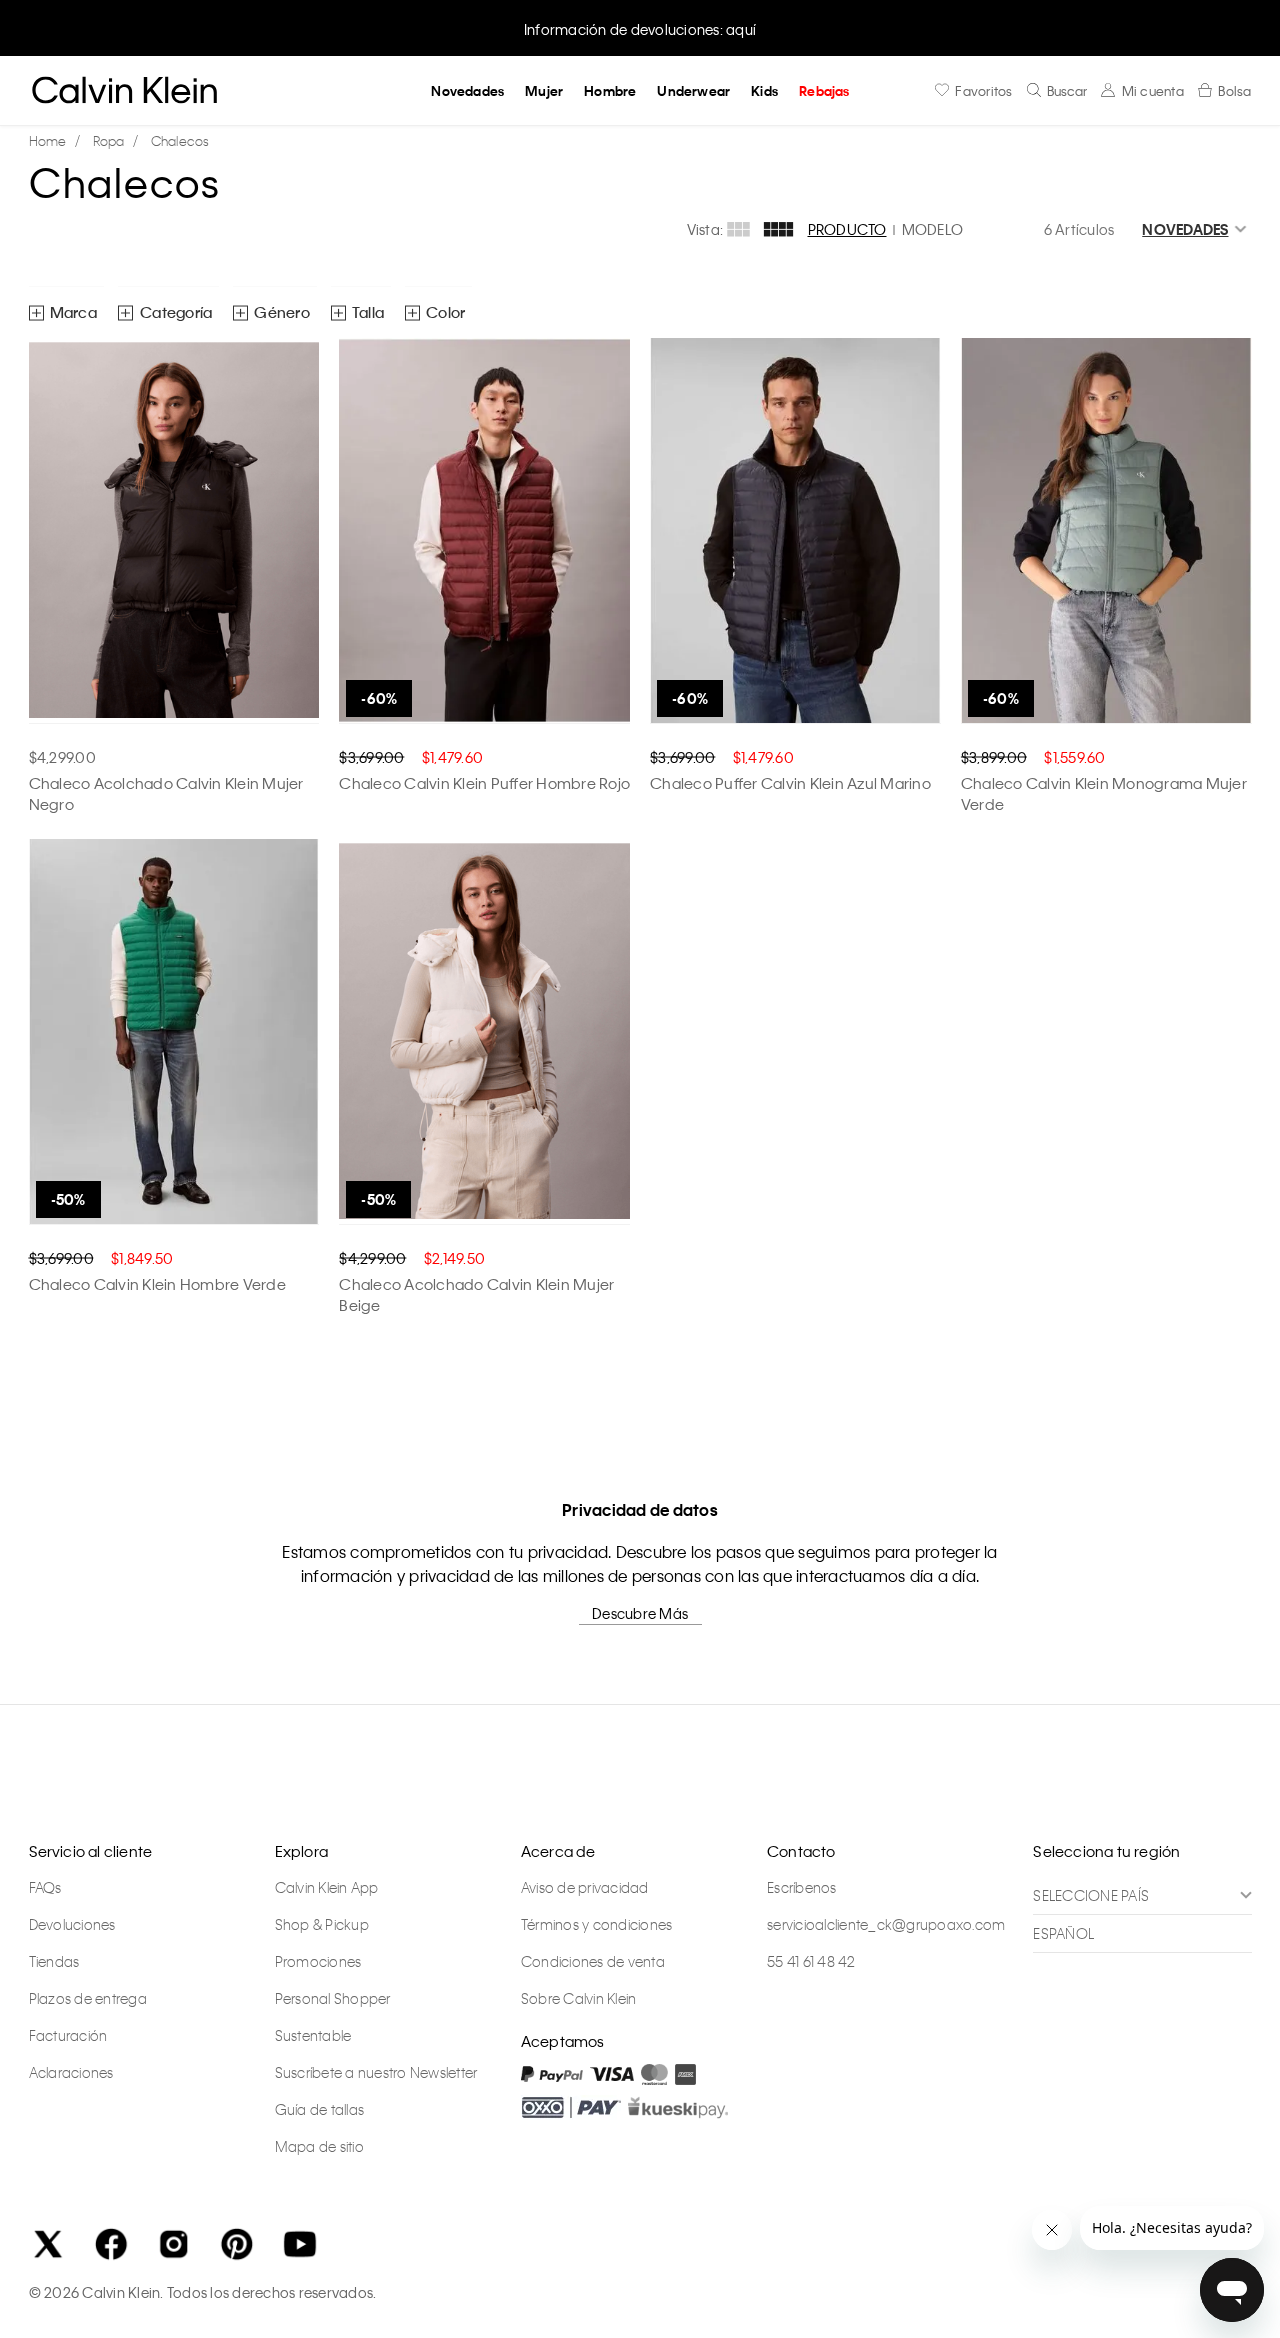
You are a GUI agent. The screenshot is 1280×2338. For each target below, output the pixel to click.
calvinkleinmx (53, 141)
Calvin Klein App (327, 1887)
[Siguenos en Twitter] (48, 2244)
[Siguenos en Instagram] (174, 2244)
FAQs (45, 1887)
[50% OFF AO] (174, 1032)
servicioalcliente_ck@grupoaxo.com (886, 1924)
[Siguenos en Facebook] (111, 2244)
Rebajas (824, 90)
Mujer (544, 90)
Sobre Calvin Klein (579, 1998)
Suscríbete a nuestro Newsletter (376, 2072)
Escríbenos (802, 1887)
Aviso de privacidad (585, 1887)
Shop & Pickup (322, 1924)
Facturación (68, 2035)
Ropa (109, 140)
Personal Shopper (333, 1998)
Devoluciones (72, 1924)
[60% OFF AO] (484, 531)
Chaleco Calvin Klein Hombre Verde (157, 1284)
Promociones (318, 1961)
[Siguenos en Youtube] (300, 2244)
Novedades (467, 90)
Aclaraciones (71, 2072)
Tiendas (54, 1961)
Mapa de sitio (319, 2146)
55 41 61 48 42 (811, 1961)
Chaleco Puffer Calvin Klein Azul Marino (790, 783)
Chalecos (180, 140)
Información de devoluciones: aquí (640, 29)
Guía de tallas (320, 2109)
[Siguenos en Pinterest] (237, 2244)
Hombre (610, 90)
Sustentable (313, 2035)
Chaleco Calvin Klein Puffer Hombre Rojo (484, 783)
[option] (640, 27)
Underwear (693, 90)
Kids (764, 90)
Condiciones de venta (593, 1961)
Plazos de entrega (88, 1998)
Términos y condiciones (597, 1924)
